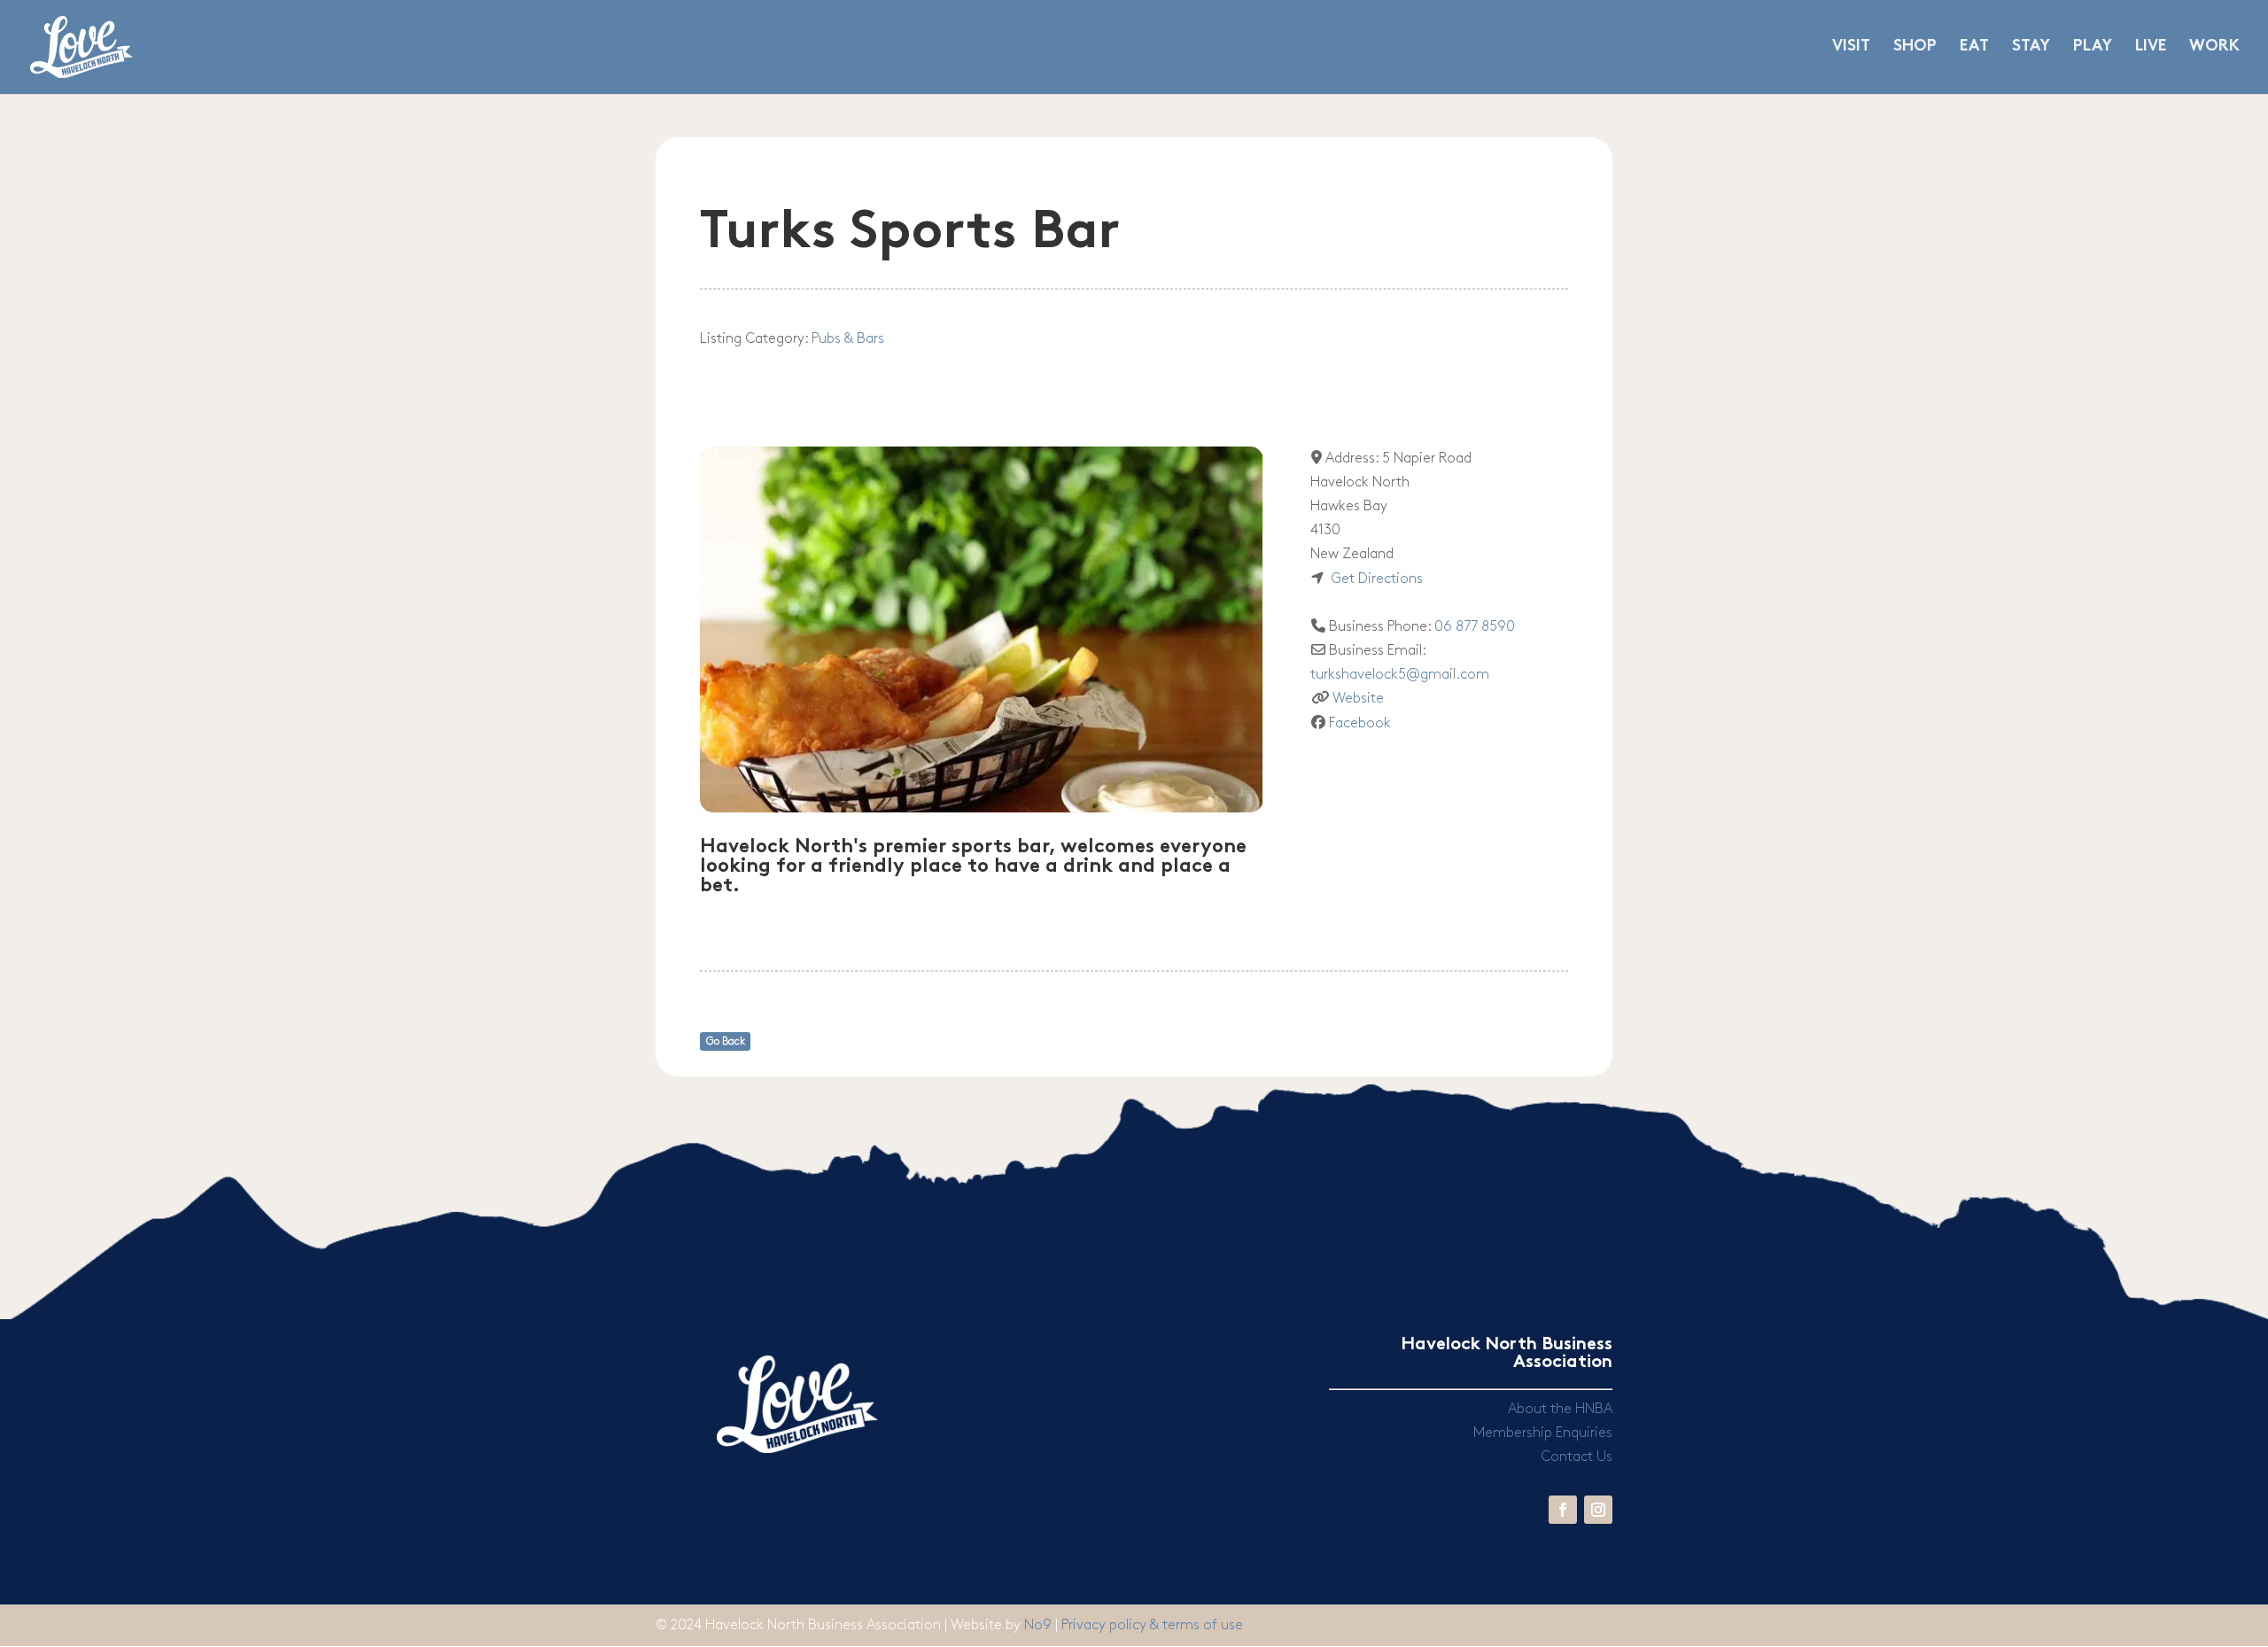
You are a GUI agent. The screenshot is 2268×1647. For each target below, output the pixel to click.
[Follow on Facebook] (1563, 1510)
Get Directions (1377, 579)
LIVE (2151, 47)
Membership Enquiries (1543, 1433)
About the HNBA (1560, 1409)
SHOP (1915, 47)
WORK (2214, 47)
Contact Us (1577, 1457)
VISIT (1851, 47)
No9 (1040, 1625)
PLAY (2093, 47)
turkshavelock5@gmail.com (1400, 675)
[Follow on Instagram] (1598, 1510)
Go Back (726, 1041)
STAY (2031, 47)
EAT (1974, 47)
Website (1358, 699)
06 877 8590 (1475, 627)
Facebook (1360, 723)
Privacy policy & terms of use (1152, 1625)
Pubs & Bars (848, 339)
